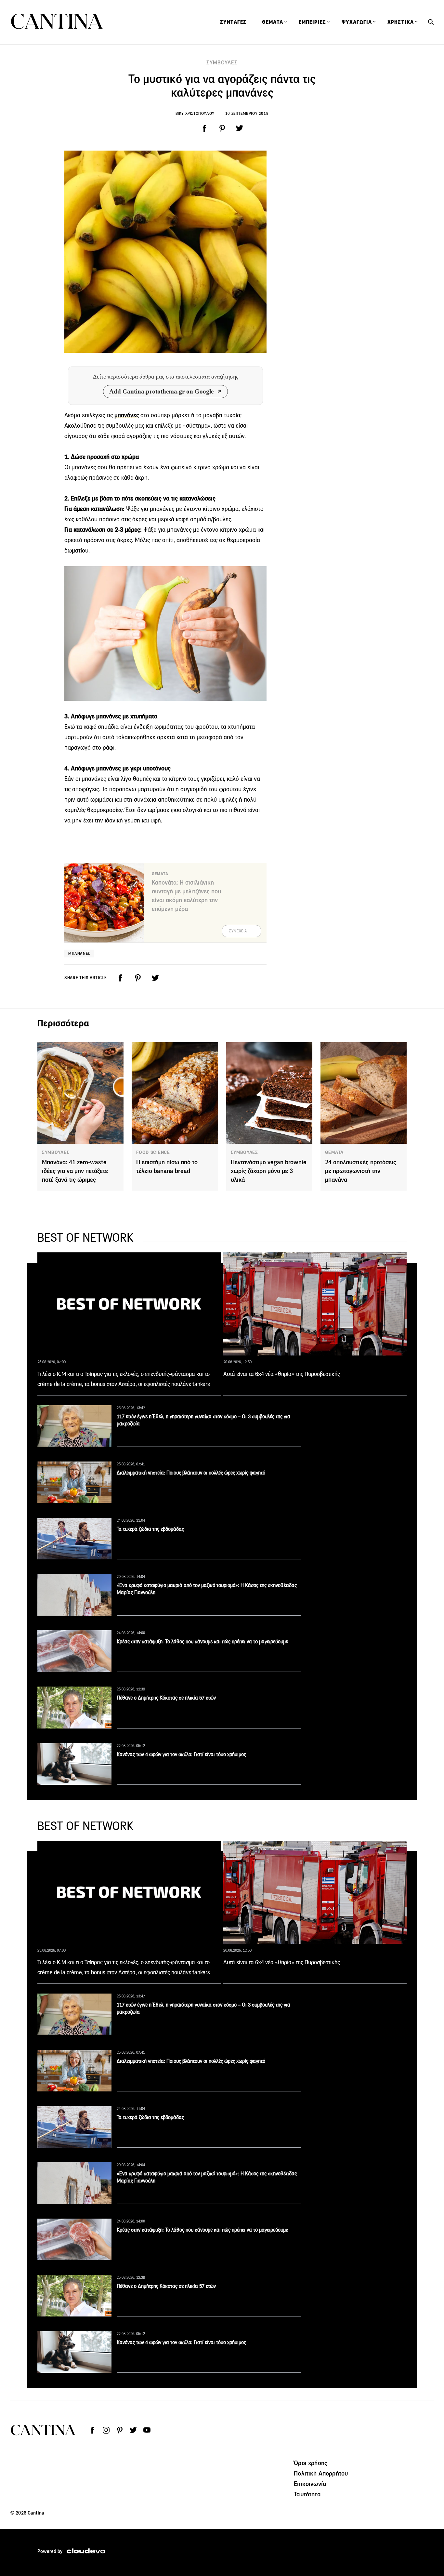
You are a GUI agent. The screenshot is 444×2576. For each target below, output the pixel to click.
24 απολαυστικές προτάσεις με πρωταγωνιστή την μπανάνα (361, 1171)
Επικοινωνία (310, 2484)
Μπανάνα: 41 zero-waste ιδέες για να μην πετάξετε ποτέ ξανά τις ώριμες (75, 1171)
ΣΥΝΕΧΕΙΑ (238, 931)
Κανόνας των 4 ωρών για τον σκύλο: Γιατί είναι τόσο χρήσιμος (181, 1754)
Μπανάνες (79, 953)
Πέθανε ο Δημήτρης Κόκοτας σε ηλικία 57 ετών (166, 1698)
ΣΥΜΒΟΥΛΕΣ (222, 63)
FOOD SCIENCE (153, 1152)
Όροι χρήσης (311, 2463)
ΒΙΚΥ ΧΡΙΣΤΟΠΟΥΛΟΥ (195, 113)
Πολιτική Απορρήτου (321, 2473)
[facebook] (204, 128)
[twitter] (240, 128)
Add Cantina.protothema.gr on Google (161, 391)
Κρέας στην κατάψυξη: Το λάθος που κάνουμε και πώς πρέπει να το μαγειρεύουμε (202, 1642)
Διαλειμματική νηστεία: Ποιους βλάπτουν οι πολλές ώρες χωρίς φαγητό (191, 1473)
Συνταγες (233, 22)
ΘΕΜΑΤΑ (334, 1152)
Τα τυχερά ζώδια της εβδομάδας (150, 1529)
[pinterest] (222, 128)
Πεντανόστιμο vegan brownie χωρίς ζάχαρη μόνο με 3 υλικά (269, 1171)
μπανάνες (127, 415)
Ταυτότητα (307, 2494)
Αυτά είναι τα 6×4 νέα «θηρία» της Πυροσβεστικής (282, 1374)
